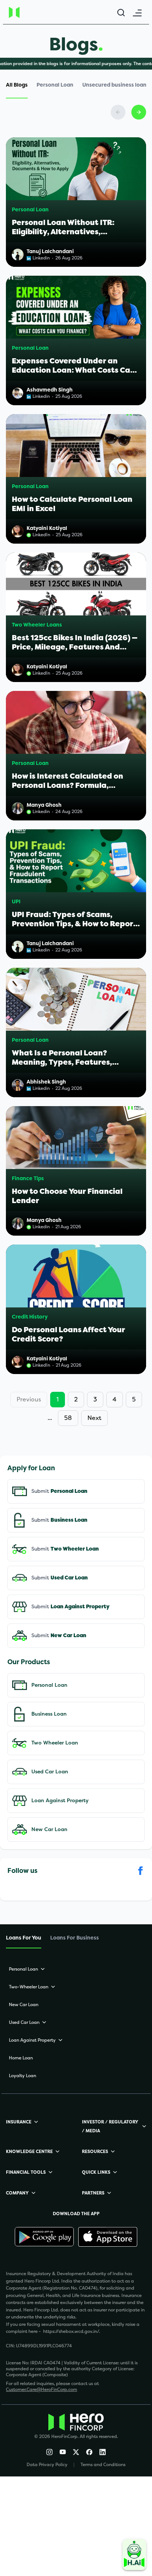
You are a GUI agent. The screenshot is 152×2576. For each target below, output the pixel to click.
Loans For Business (75, 1938)
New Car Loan (49, 1829)
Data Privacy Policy (47, 2465)
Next (94, 1418)
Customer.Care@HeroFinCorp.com (42, 2389)
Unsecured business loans (116, 85)
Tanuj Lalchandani (50, 251)
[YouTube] (63, 2452)
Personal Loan (55, 85)
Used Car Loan (50, 1772)
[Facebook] (89, 2452)
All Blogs (17, 85)
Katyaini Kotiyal (47, 528)
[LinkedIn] (103, 2452)
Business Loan (49, 1714)
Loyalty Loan (23, 2076)
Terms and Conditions (103, 2465)
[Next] (139, 112)
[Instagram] (49, 2452)
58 (68, 1418)
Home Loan (21, 2058)
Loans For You (24, 1938)
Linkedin (41, 258)
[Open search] (121, 13)
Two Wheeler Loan (55, 1743)
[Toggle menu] (137, 13)
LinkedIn (41, 535)
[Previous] (118, 112)
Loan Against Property (60, 1801)
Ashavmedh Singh (50, 390)
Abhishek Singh (46, 1082)
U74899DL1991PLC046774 (44, 2346)
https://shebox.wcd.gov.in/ (71, 2331)
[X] (76, 2452)
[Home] (28, 12)
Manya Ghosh (44, 805)
